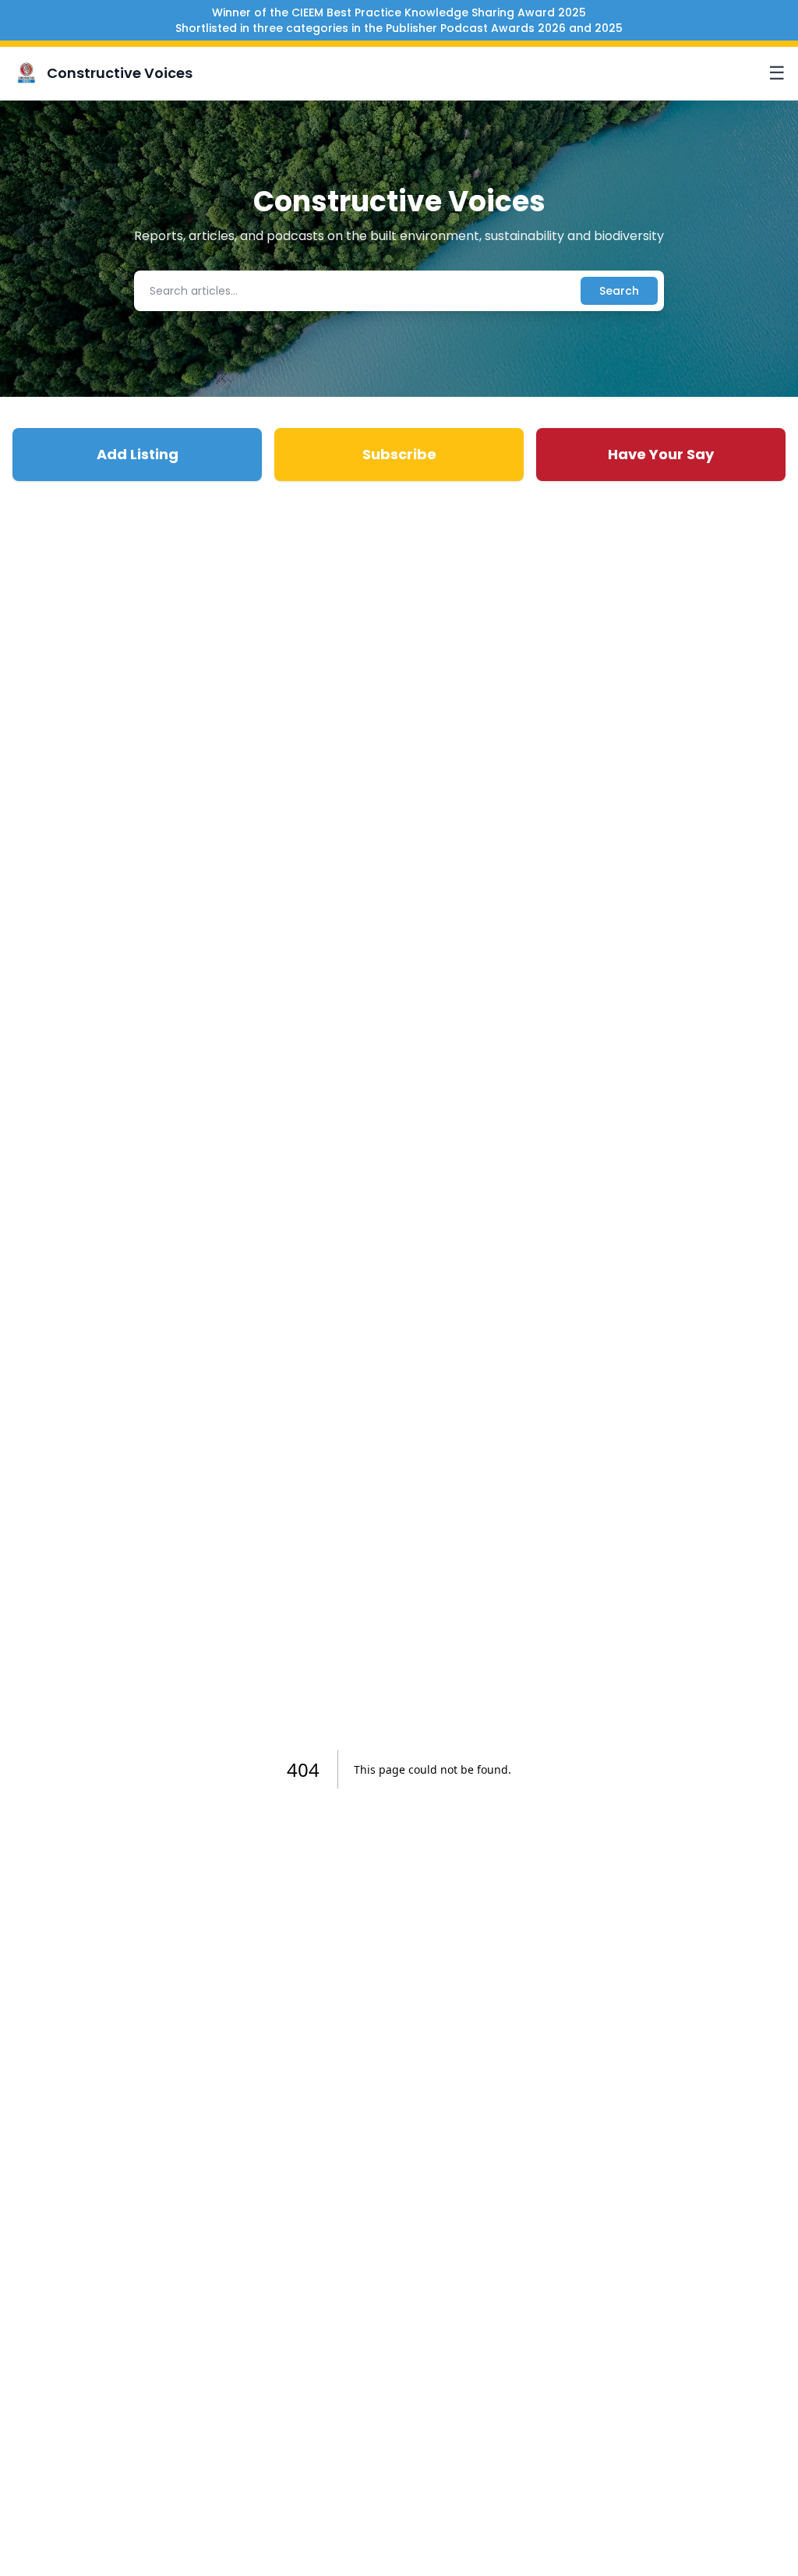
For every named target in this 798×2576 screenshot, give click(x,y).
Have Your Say (661, 454)
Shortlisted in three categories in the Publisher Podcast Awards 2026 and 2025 (399, 28)
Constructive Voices (120, 73)
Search (619, 291)
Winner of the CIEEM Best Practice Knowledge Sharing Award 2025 (399, 12)
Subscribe (399, 454)
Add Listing (138, 454)
